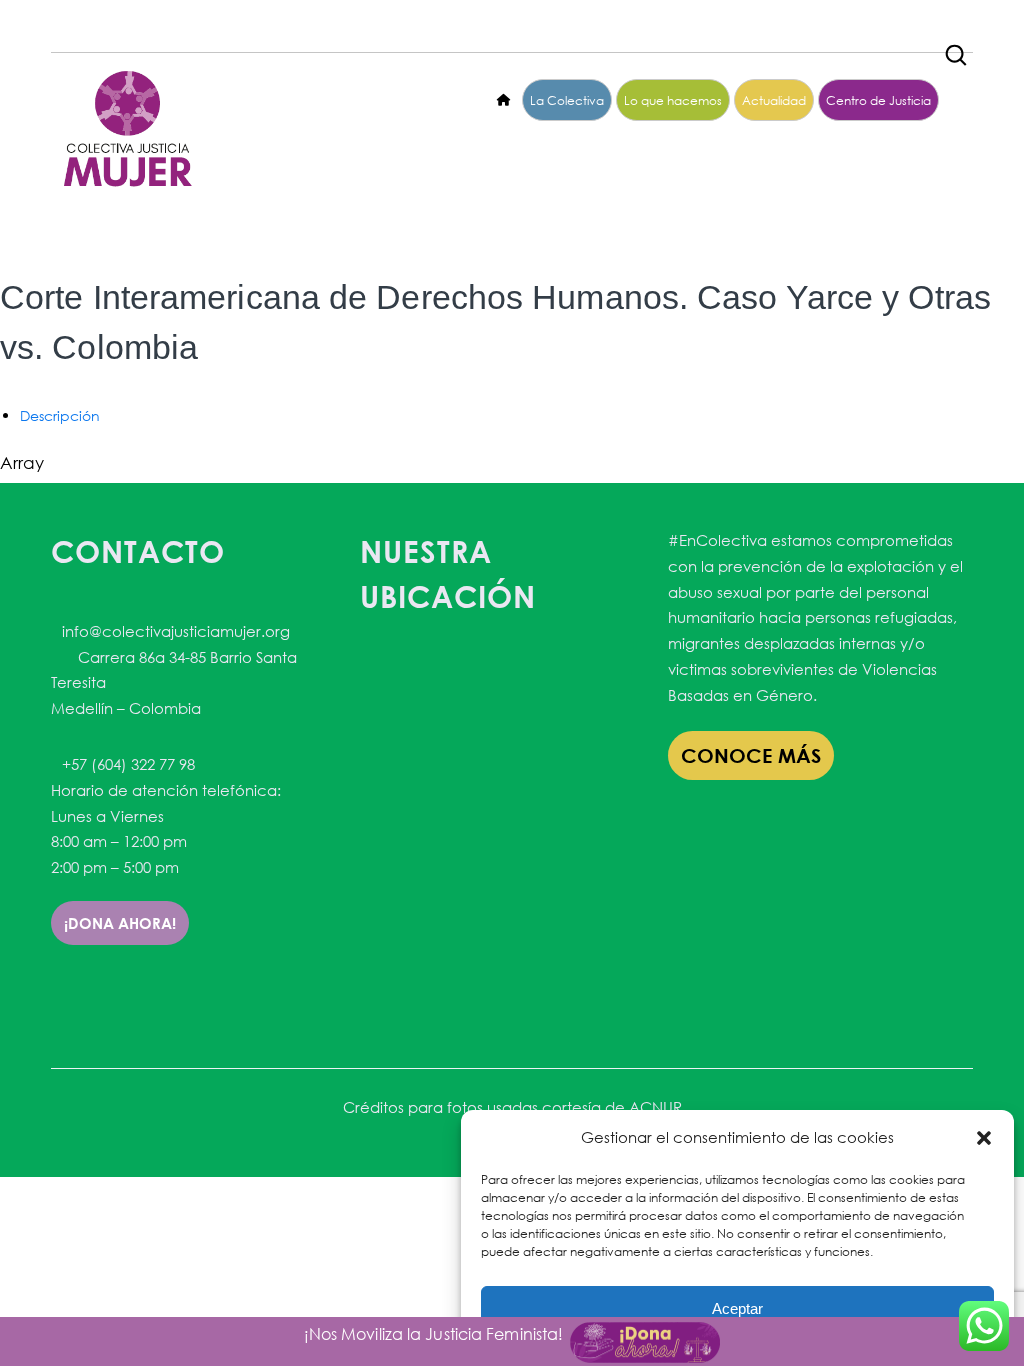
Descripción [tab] (60, 415)
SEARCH (957, 49)
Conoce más (751, 755)
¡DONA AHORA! (120, 923)
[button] (984, 1138)
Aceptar (737, 1308)
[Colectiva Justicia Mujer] (126, 128)
